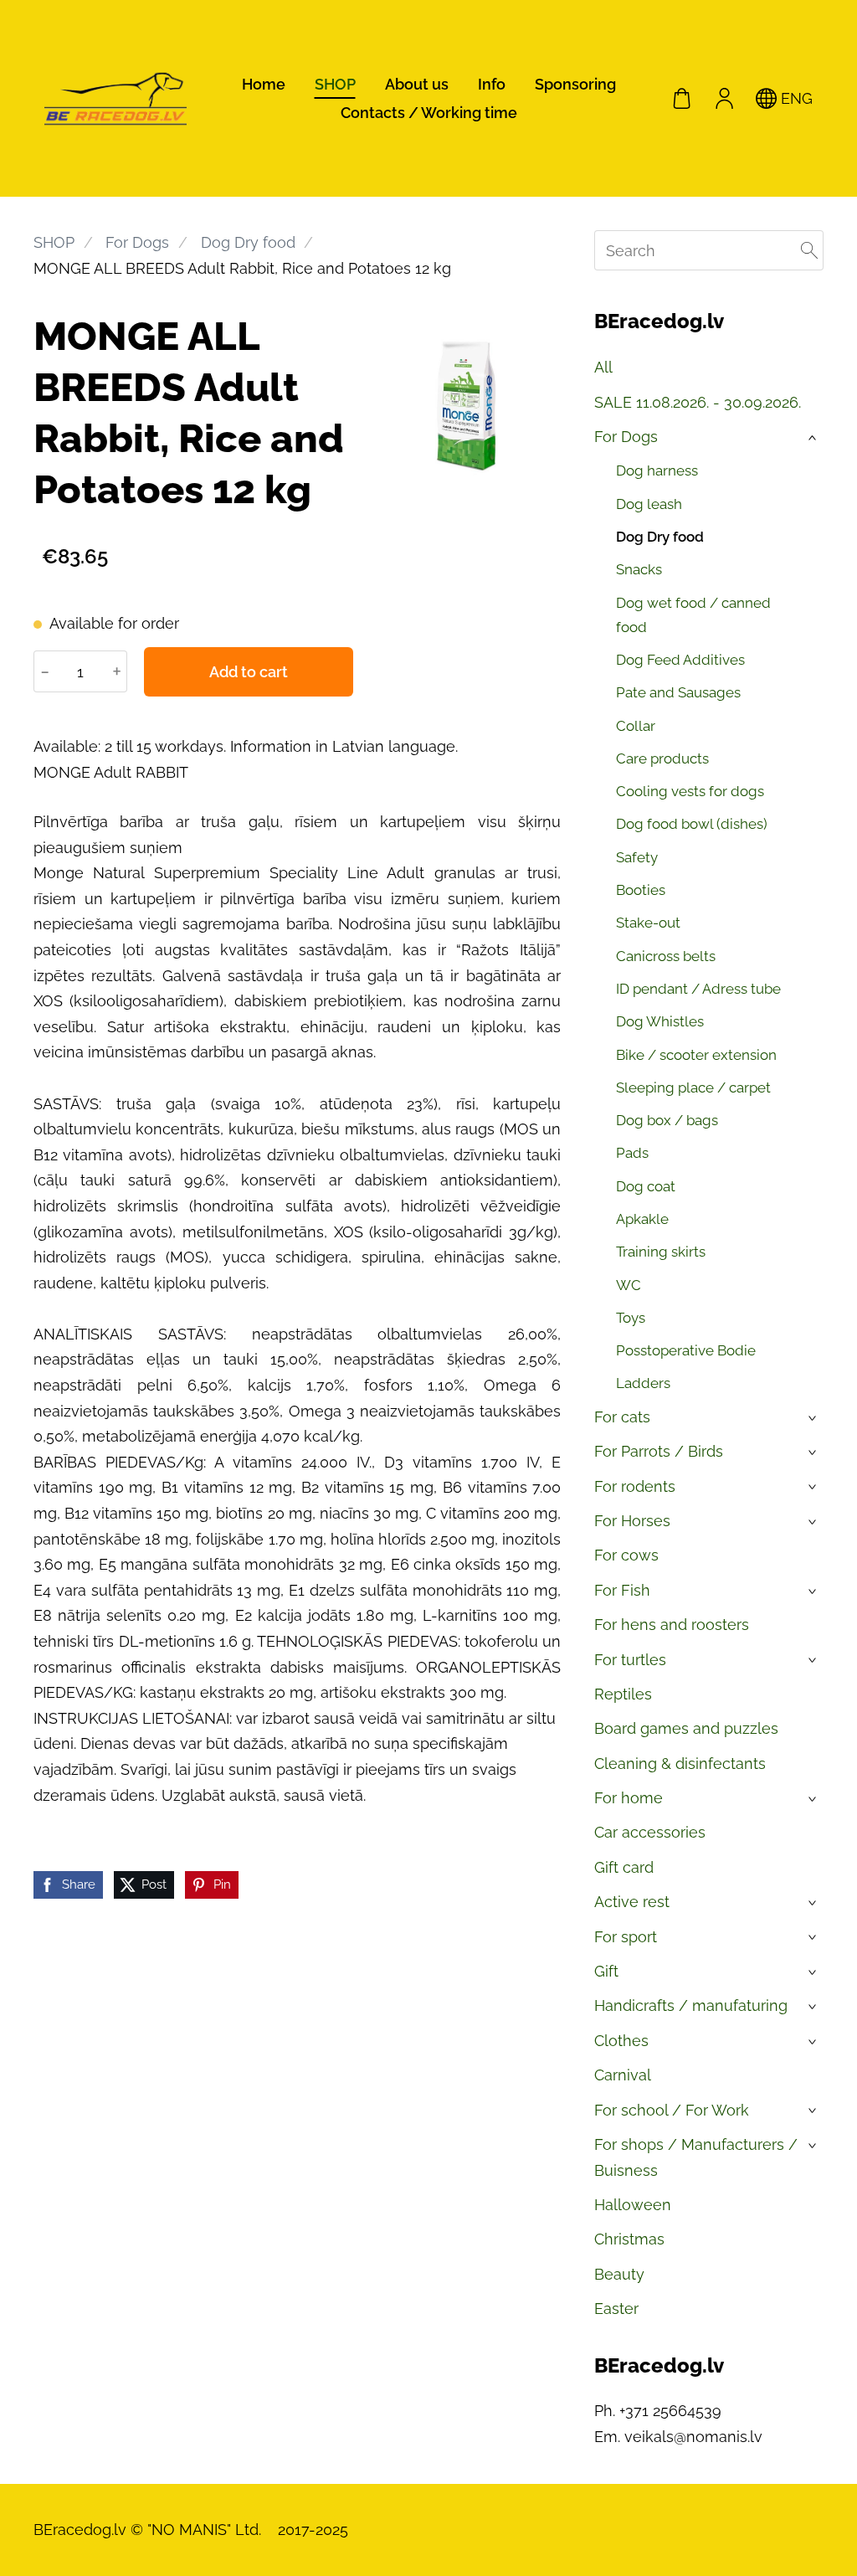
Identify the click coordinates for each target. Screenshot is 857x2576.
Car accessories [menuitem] (650, 1832)
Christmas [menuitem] (629, 2239)
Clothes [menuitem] (621, 2041)
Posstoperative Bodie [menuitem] (686, 1350)
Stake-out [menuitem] (648, 923)
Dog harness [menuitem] (657, 470)
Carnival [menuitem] (623, 2075)
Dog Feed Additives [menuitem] (680, 660)
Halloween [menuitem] (633, 2205)
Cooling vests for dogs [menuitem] (690, 791)
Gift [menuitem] (606, 1971)
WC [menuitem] (629, 1285)
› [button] (814, 438)
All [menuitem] (603, 367)
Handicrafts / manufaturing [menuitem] (691, 2005)
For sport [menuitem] (626, 1937)
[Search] (809, 250)
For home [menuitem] (629, 1798)
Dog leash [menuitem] (649, 504)
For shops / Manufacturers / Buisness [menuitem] (696, 2157)
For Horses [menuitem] (632, 1521)
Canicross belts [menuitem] (666, 956)
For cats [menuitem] (622, 1417)
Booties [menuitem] (641, 890)
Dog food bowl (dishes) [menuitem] (692, 824)
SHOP (54, 242)
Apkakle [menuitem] (642, 1219)
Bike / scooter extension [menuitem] (696, 1055)
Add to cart (249, 672)
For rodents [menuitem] (635, 1486)
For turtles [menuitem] (630, 1660)
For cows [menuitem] (626, 1555)
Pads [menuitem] (632, 1153)
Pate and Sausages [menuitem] (678, 692)
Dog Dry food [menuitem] (660, 537)
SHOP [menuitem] (335, 84)
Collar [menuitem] (636, 726)
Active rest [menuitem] (632, 1902)
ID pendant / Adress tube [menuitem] (698, 989)
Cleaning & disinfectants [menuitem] (680, 1764)
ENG (795, 98)
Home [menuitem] (264, 84)
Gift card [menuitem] (624, 1867)
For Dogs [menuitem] (626, 437)
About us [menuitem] (417, 84)
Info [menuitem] (492, 84)
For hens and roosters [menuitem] (672, 1625)
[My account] (724, 98)
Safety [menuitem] (637, 857)
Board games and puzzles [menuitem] (686, 1728)
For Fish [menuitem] (622, 1590)
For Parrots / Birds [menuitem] (659, 1451)
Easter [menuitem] (616, 2309)
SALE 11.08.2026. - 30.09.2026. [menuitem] (698, 402)
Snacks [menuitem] (639, 569)
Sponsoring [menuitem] (575, 84)
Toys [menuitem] (631, 1318)
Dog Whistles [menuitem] (660, 1021)
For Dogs (137, 242)
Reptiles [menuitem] (623, 1694)
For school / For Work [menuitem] (672, 2110)
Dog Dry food (248, 242)
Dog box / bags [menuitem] (667, 1120)
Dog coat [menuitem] (646, 1186)
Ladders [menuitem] (643, 1383)
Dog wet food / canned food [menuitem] (693, 615)
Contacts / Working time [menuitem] (429, 113)
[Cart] (682, 98)
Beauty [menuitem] (619, 2274)
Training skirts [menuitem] (661, 1252)
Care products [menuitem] (662, 758)
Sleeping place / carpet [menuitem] (693, 1087)
